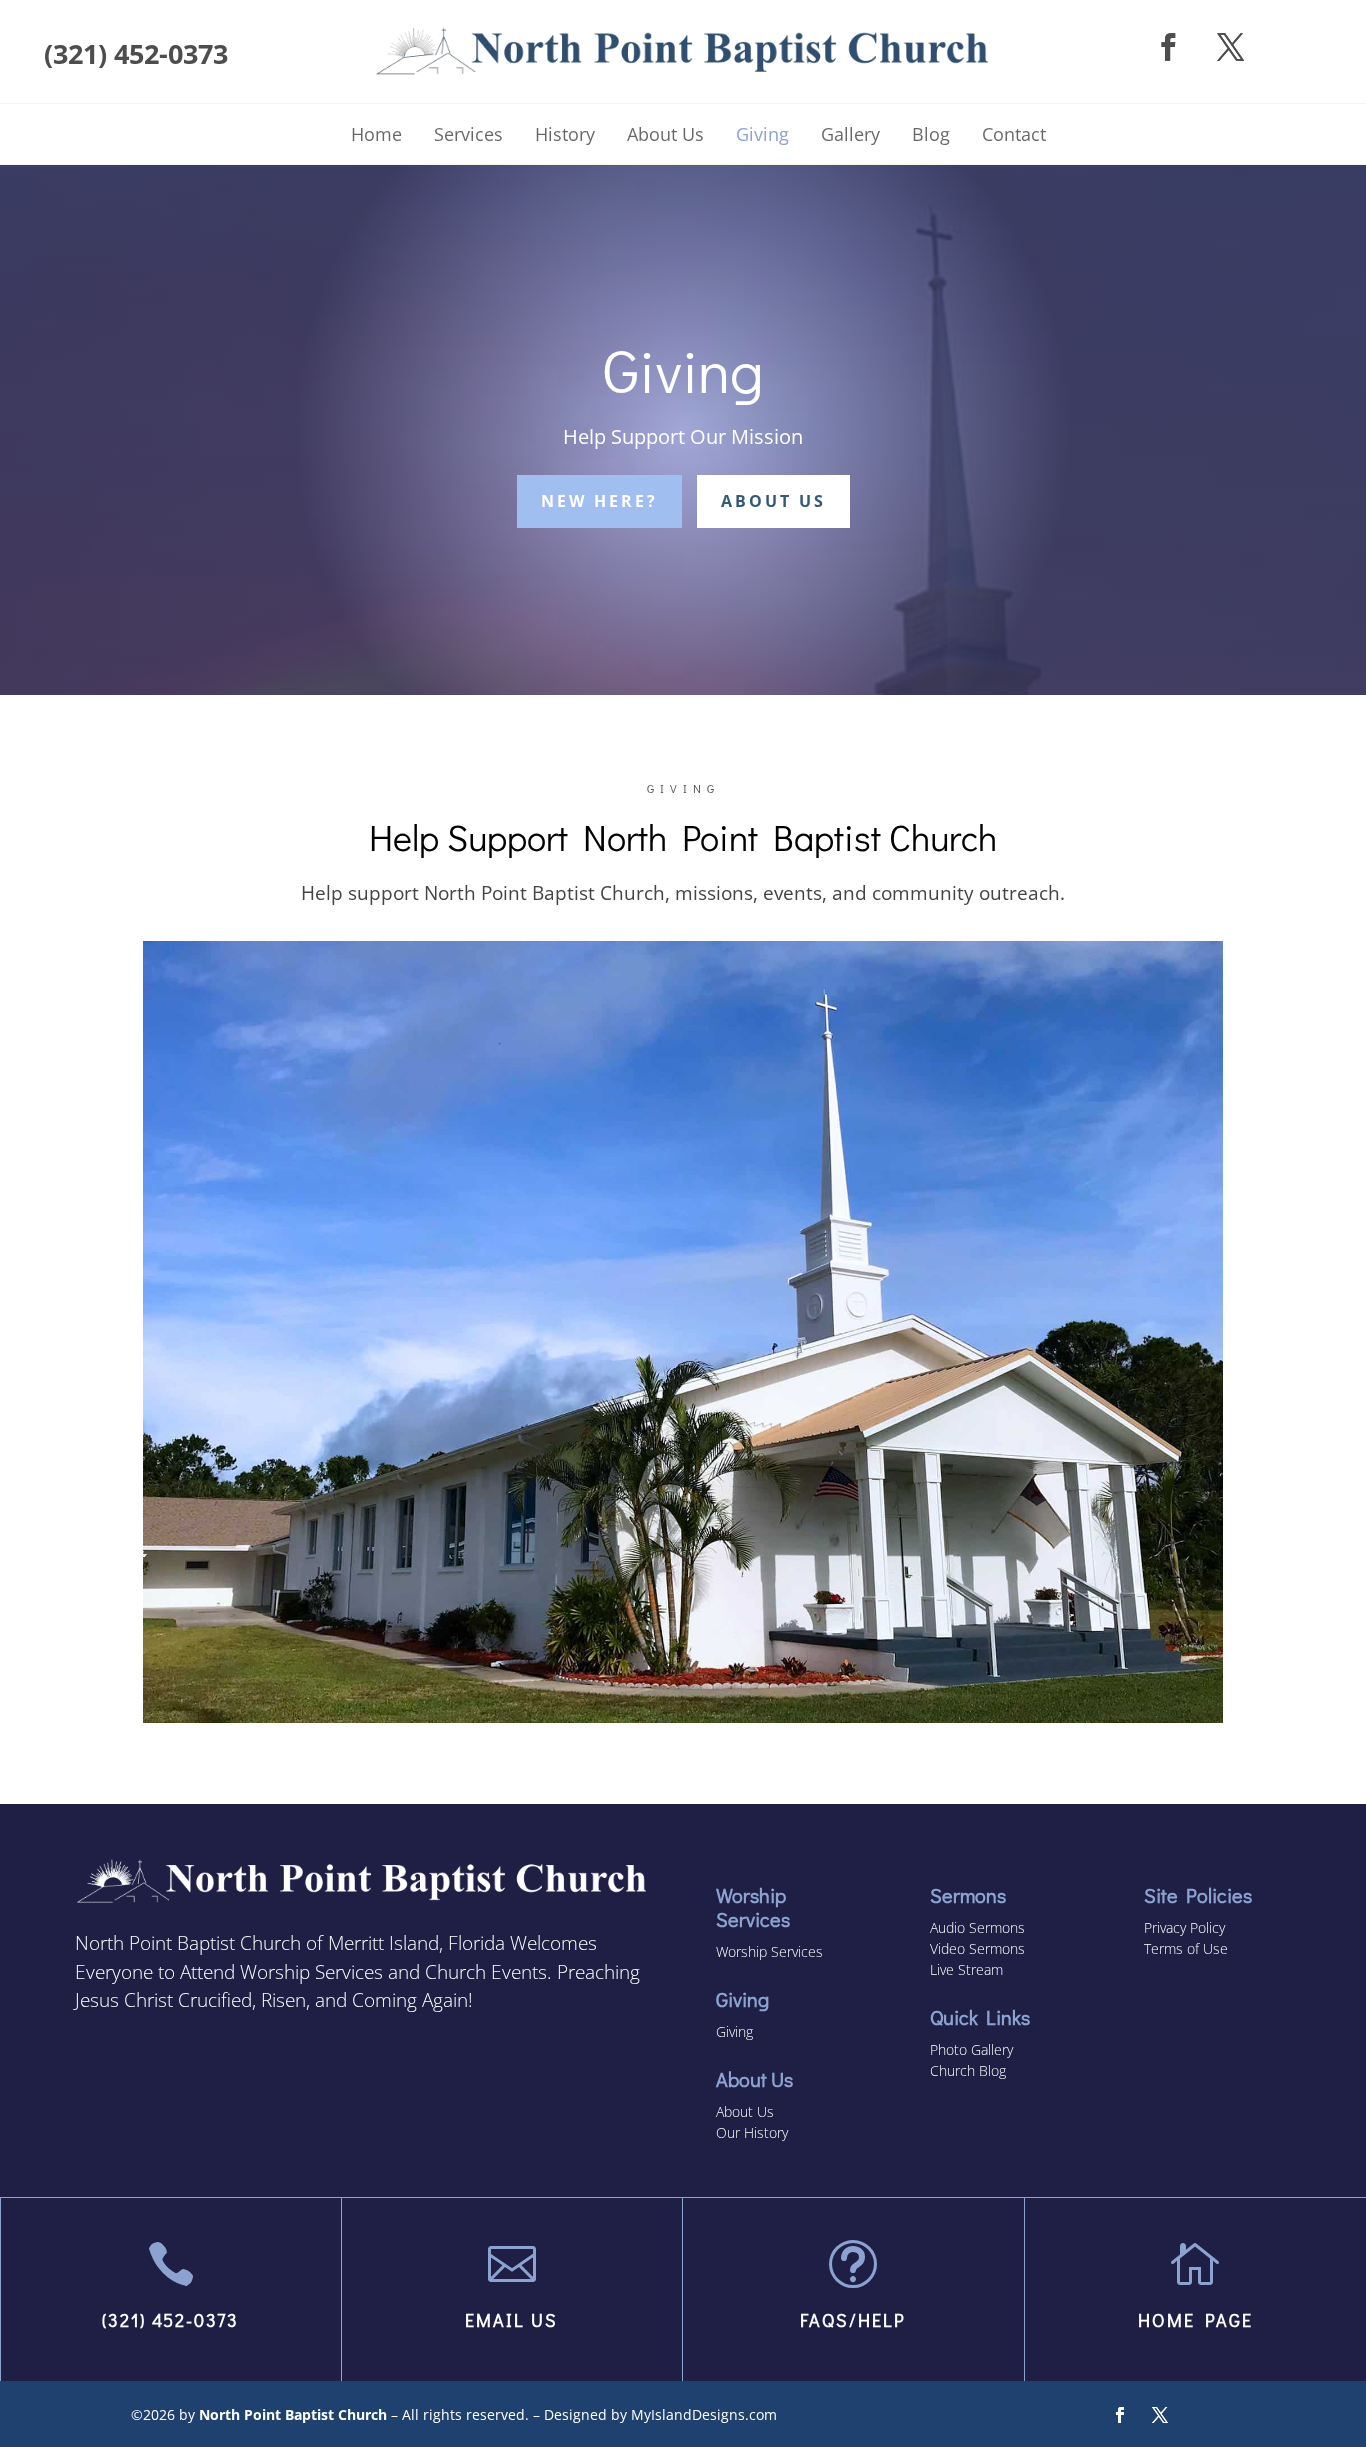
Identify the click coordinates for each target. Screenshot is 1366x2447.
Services (468, 134)
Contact (1014, 134)
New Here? (599, 501)
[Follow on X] (1231, 47)
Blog (931, 134)
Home (376, 134)
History (565, 134)
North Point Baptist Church (293, 2414)
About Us (665, 134)
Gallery (850, 134)
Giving (762, 134)
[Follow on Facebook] (1168, 47)
